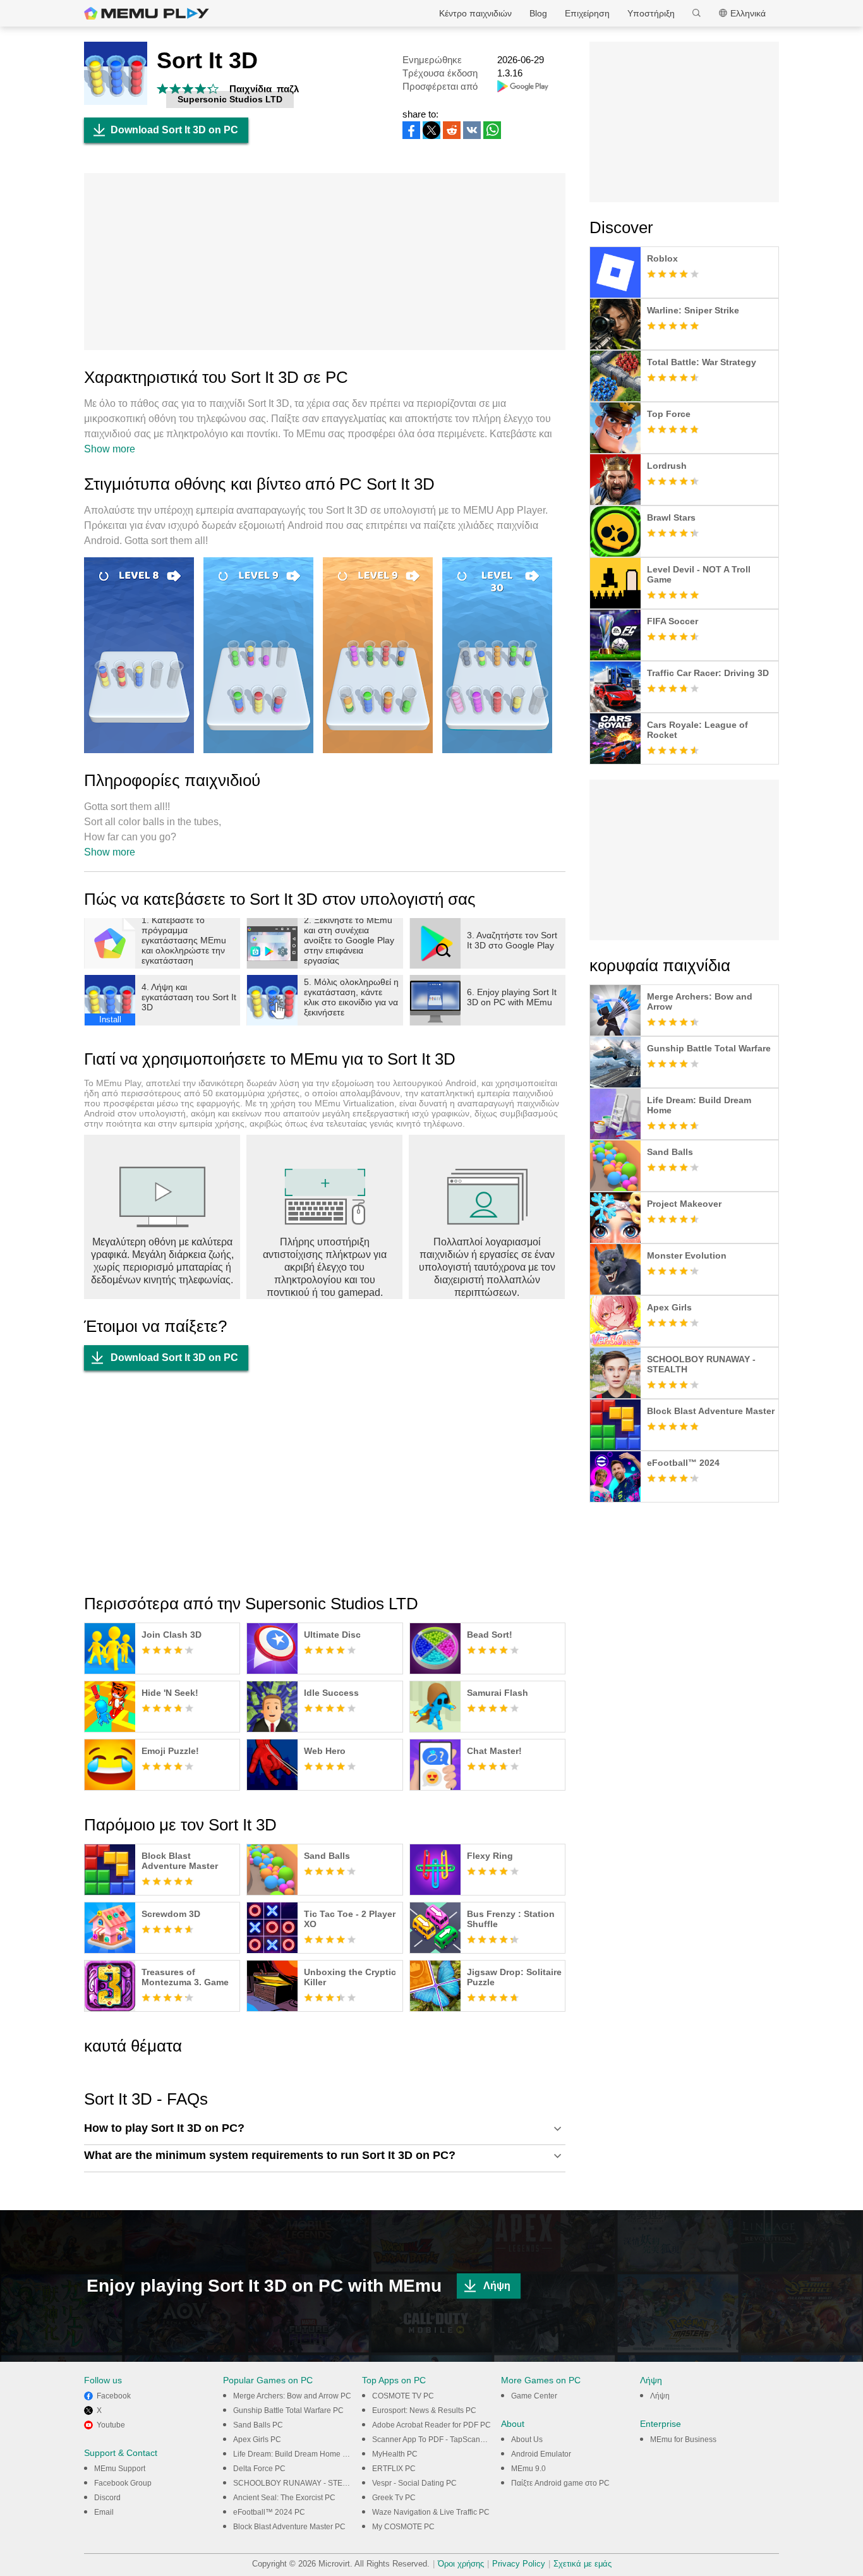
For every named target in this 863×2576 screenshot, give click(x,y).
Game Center (534, 2396)
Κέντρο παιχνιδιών (475, 13)
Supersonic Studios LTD (230, 99)
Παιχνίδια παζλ (264, 89)
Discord (107, 2498)
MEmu (147, 13)
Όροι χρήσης (461, 2564)
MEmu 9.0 (528, 2469)
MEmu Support (120, 2469)
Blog (538, 13)
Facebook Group (123, 2483)
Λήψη (497, 2286)
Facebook (114, 2396)
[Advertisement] (325, 262)
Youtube (111, 2425)
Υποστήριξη (651, 13)
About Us (527, 2440)
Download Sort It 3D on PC (174, 130)
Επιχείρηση (587, 13)
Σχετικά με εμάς (582, 2564)
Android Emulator (541, 2454)
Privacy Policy (519, 2564)
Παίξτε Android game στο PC (560, 2483)
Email (104, 2512)
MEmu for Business (683, 2440)
